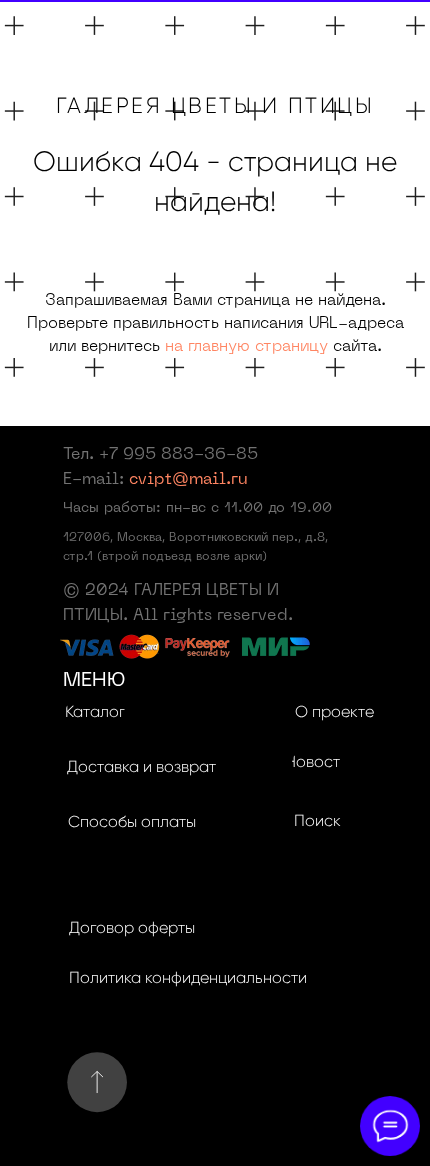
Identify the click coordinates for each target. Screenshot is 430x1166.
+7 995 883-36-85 (178, 455)
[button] (141, 768)
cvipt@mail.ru (188, 480)
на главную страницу (246, 347)
